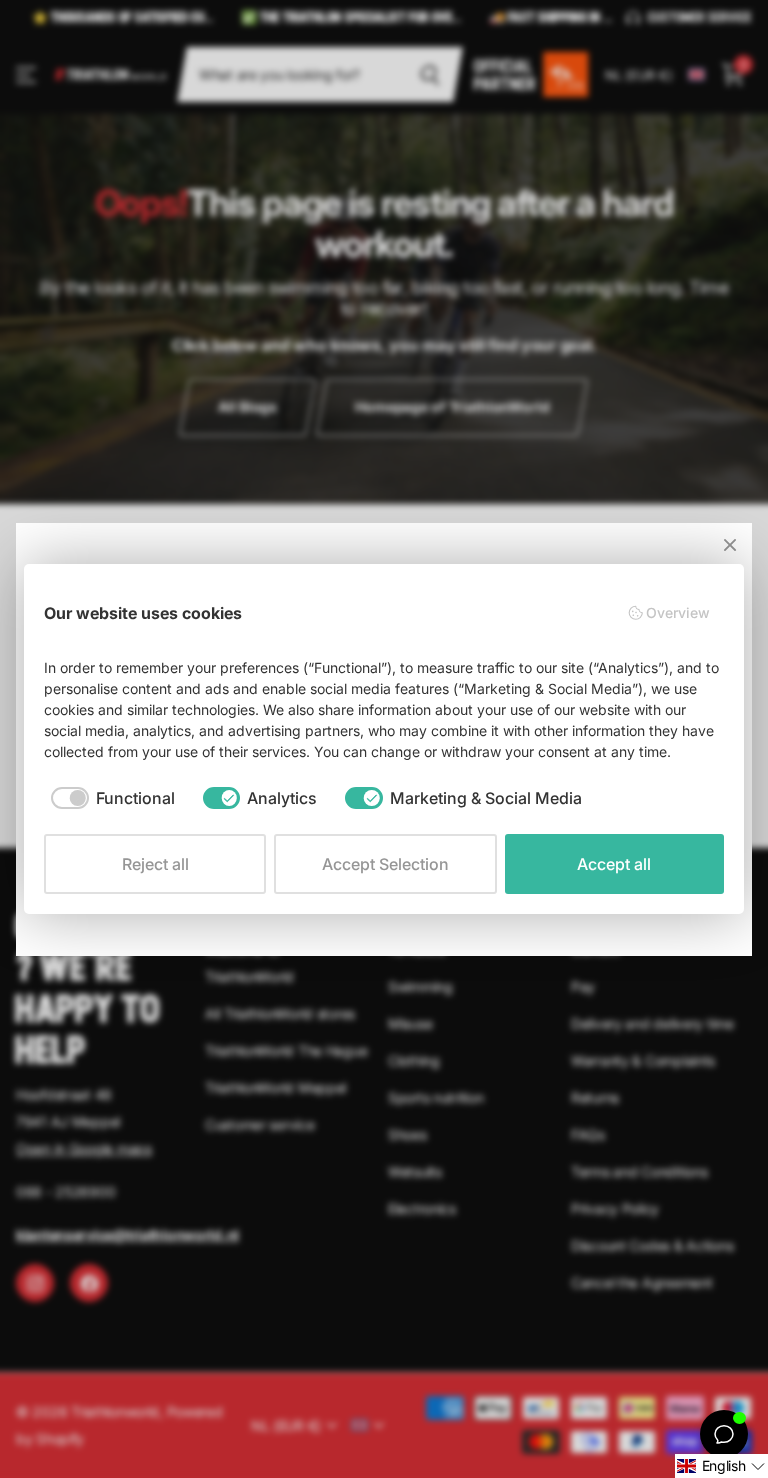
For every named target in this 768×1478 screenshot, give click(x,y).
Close (730, 545)
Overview (678, 612)
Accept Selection (385, 864)
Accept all (614, 864)
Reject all (155, 864)
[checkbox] (113, 798)
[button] (721, 1466)
